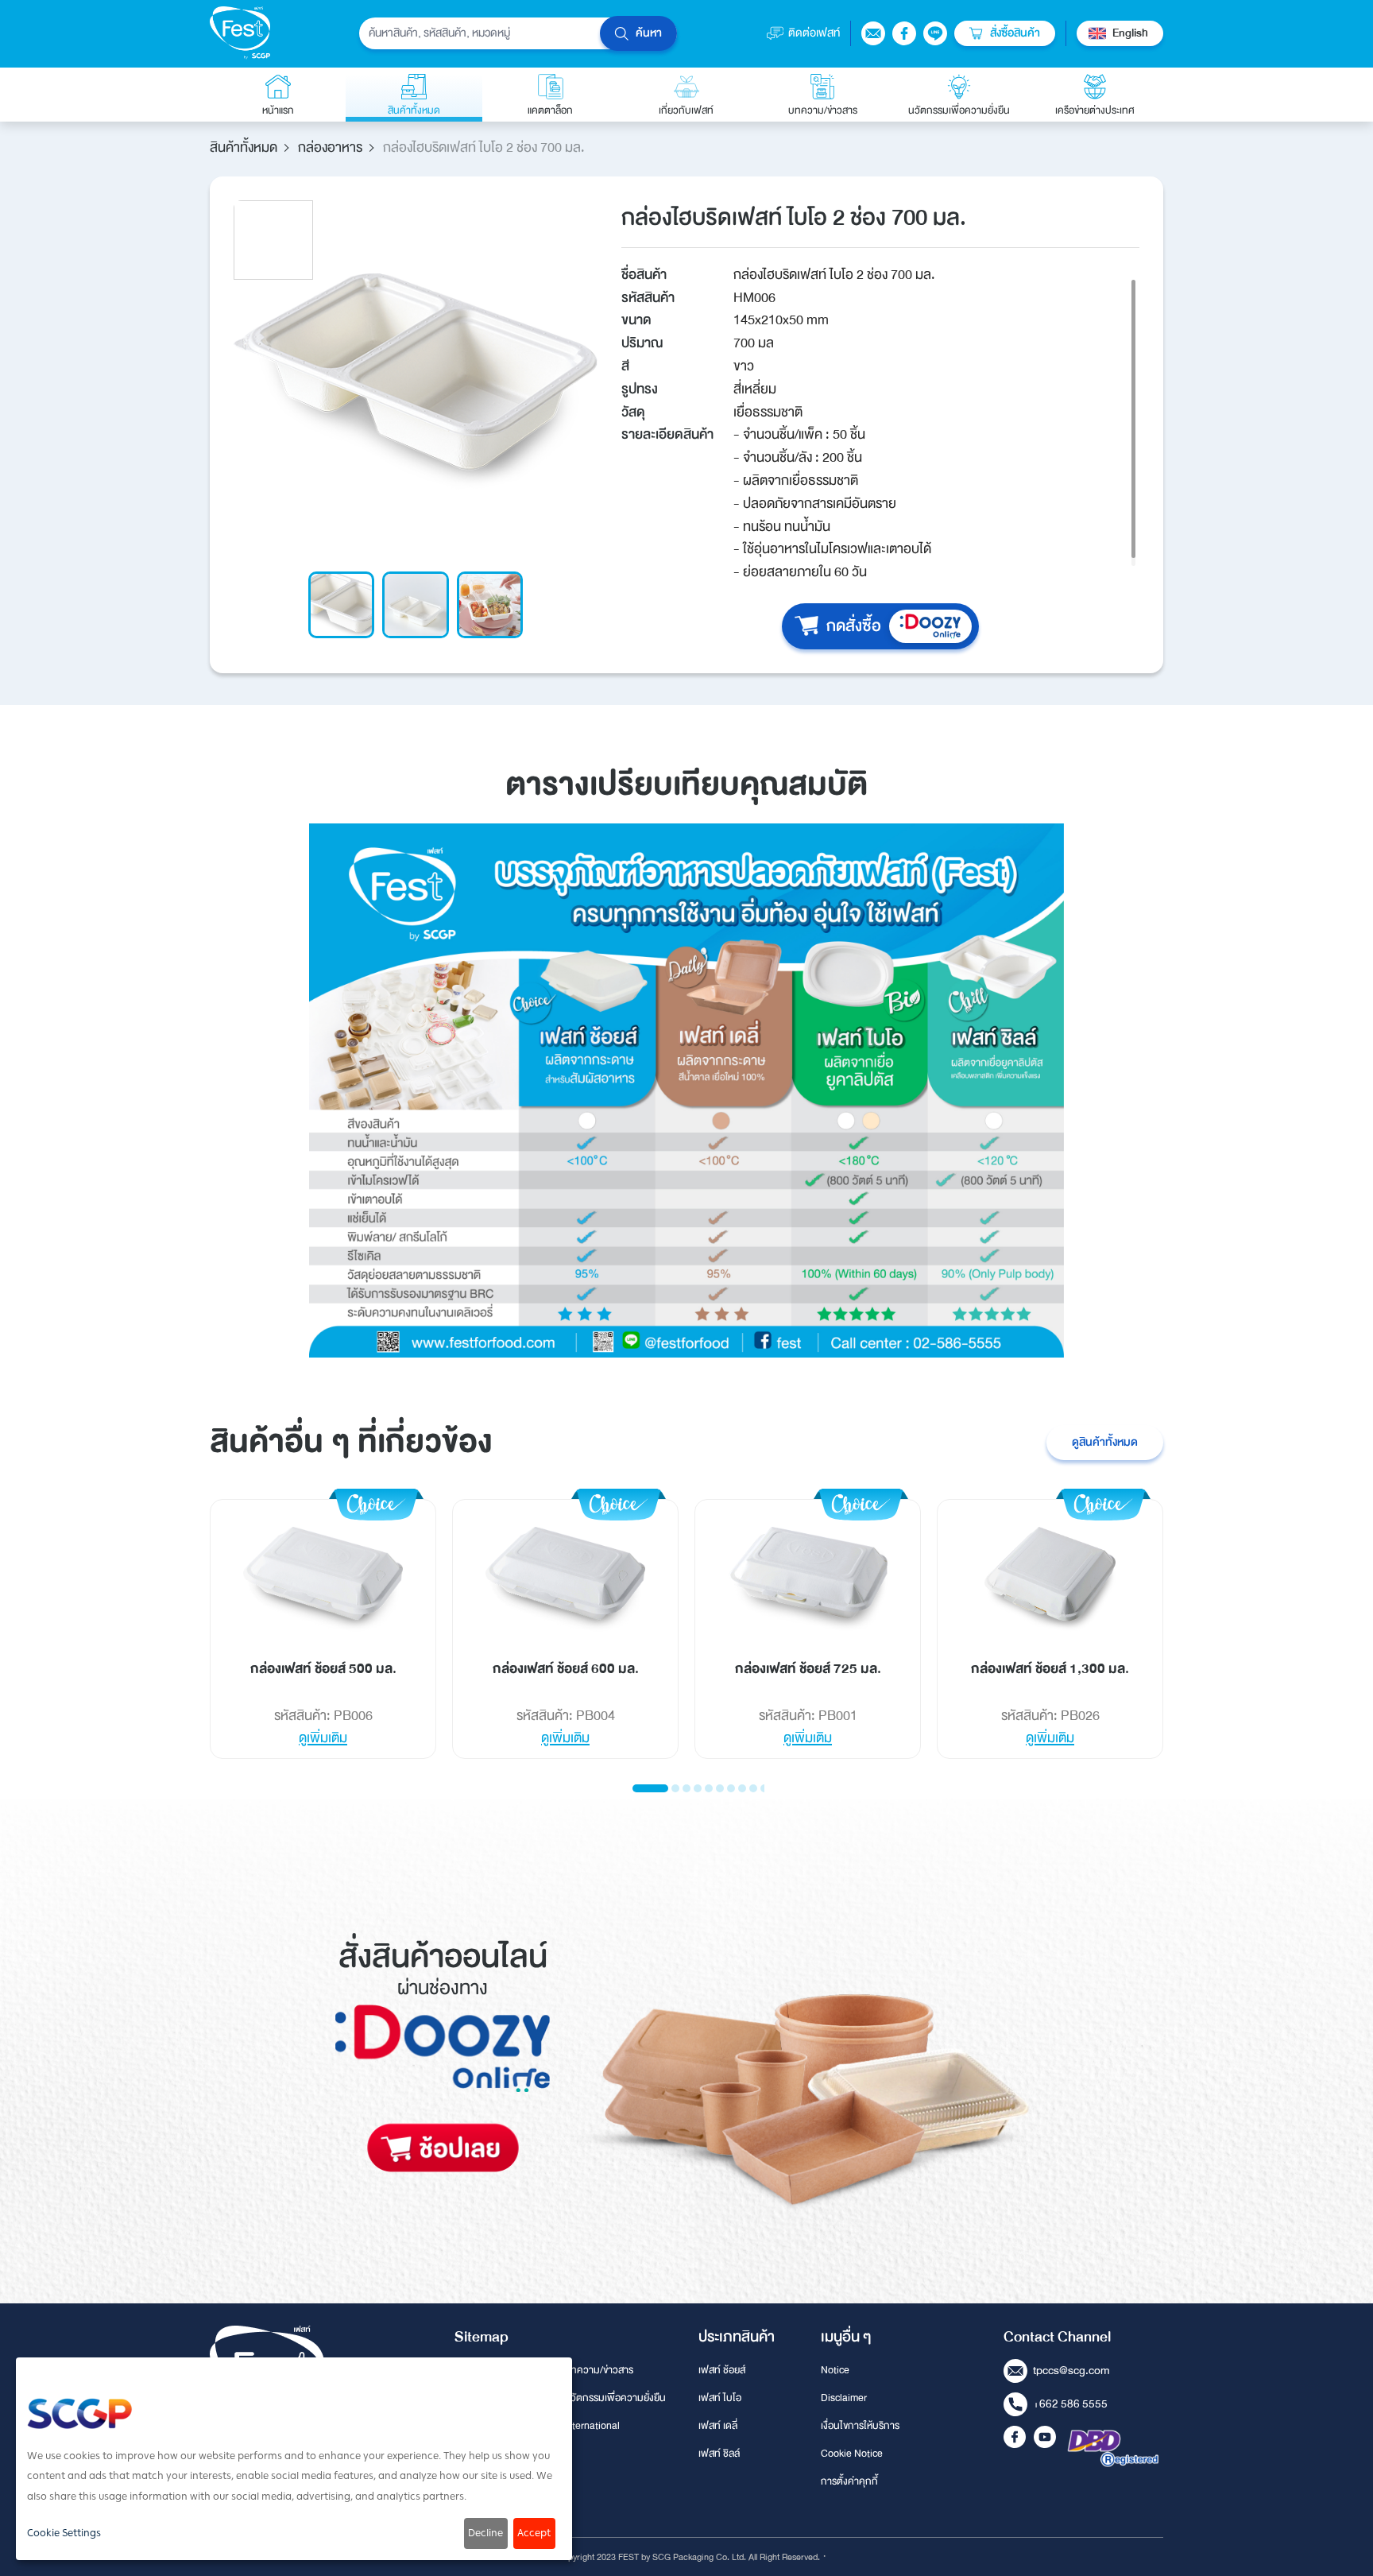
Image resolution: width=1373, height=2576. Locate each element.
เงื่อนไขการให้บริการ (860, 2426)
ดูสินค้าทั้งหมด (1105, 1442)
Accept (534, 2533)
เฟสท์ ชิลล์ (719, 2454)
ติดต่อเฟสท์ (814, 33)
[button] (650, 1788)
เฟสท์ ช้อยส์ (722, 2370)
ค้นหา (649, 33)
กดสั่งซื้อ (854, 626)
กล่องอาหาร (330, 147)
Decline (485, 2533)
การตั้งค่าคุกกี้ (849, 2481)
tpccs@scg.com (1071, 2371)
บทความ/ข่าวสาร (599, 2370)
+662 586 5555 (1070, 2404)
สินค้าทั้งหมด (244, 147)
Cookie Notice (852, 2454)
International (592, 2426)
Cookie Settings (64, 2533)
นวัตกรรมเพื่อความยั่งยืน (615, 2398)
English (1130, 33)
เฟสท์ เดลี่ (718, 2426)
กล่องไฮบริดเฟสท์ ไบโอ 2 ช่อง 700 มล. (484, 148)
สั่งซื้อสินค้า (1015, 33)
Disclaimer (844, 2398)
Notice (835, 2370)
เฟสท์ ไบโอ (720, 2398)
